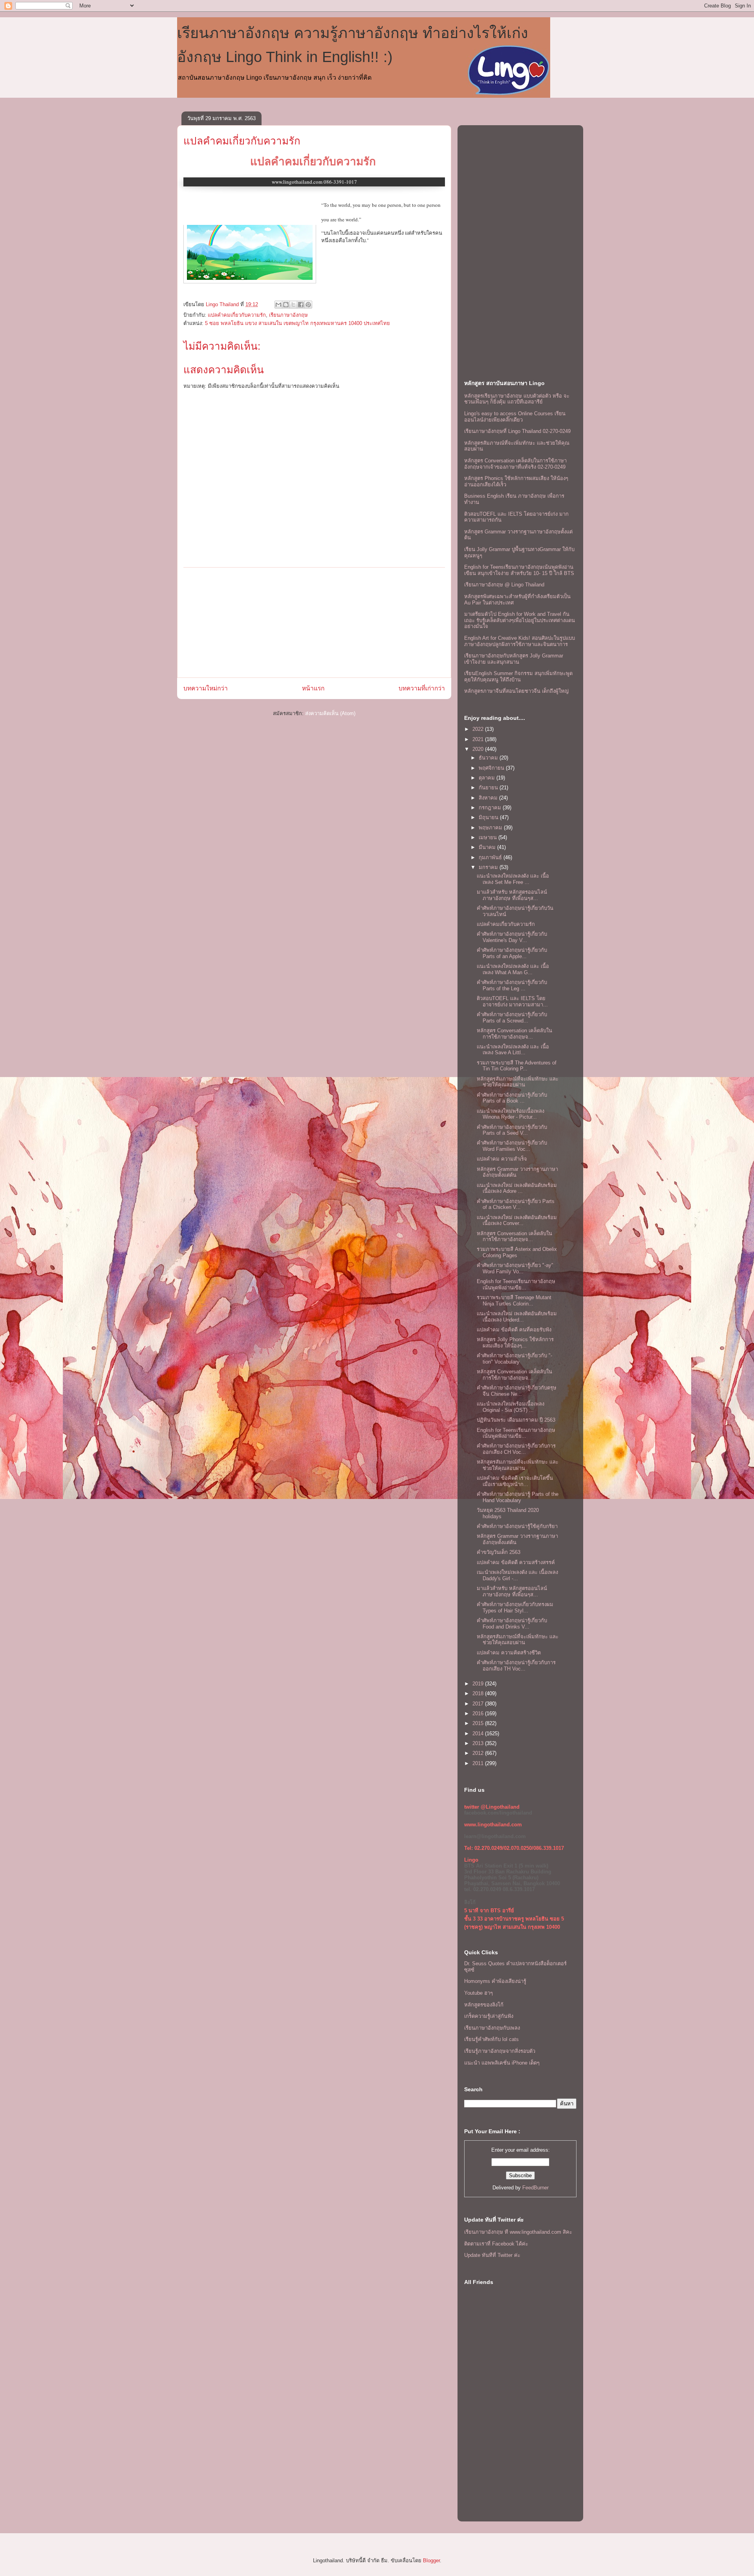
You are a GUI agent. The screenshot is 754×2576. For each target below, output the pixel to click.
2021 (479, 739)
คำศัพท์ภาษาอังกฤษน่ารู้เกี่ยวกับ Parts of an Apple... (512, 953)
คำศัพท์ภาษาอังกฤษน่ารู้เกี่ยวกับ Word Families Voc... (512, 1146)
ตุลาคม (488, 778)
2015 (479, 1723)
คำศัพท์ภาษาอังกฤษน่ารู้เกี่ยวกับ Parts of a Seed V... (512, 1130)
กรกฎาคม (491, 808)
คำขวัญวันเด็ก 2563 (499, 1552)
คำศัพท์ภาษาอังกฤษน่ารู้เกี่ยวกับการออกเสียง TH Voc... (516, 1666)
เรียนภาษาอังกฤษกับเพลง (492, 2028)
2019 (479, 1684)
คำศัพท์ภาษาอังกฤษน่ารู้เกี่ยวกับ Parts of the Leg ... (512, 985)
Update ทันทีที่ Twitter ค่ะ (492, 2255)
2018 (479, 1693)
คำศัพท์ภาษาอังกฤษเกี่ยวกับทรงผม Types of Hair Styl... (515, 1607)
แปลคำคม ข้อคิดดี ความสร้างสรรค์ (516, 1562)
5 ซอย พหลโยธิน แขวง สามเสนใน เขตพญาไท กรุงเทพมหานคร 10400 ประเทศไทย (297, 323)
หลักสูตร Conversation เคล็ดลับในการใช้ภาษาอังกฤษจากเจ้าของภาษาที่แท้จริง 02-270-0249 (515, 464)
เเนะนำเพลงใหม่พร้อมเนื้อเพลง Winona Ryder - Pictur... (511, 1114)
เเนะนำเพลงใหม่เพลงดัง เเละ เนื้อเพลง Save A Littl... (513, 1050)
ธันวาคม (489, 758)
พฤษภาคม (491, 828)
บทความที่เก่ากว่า (422, 688)
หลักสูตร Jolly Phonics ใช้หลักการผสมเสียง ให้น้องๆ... (515, 1343)
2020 (479, 749)
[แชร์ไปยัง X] (293, 305)
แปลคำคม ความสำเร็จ (502, 1159)
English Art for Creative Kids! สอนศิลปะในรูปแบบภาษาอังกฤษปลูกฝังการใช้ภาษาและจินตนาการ (520, 641)
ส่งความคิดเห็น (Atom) (330, 713)
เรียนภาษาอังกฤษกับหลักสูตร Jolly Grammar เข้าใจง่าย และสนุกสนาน (514, 659)
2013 (479, 1743)
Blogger (431, 2560)
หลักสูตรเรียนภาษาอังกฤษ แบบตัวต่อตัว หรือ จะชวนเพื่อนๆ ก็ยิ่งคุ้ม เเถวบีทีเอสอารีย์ (517, 399)
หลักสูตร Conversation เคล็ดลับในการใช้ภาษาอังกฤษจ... (514, 1034)
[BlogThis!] (286, 305)
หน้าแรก (313, 688)
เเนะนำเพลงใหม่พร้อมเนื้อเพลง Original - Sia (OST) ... (511, 1407)
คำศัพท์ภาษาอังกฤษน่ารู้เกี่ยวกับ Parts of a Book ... (512, 1098)
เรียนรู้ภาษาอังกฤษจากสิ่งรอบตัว (500, 2051)
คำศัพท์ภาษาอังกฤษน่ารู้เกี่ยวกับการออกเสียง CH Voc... (516, 1449)
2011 (479, 1763)
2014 (479, 1733)
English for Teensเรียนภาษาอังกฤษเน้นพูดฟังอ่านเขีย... (516, 1284)
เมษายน (489, 837)
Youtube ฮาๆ (479, 1993)
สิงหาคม (489, 798)
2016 (479, 1713)
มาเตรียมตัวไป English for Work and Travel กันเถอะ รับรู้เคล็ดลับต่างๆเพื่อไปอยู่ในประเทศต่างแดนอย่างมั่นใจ (520, 620)
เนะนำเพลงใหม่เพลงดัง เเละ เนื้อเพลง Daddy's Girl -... (517, 1575)
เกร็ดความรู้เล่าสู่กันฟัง (489, 2016)
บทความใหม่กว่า (206, 688)
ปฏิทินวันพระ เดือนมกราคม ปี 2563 (516, 1420)
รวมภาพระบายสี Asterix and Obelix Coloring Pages (517, 1252)
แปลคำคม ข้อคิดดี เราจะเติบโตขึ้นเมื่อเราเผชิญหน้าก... (515, 1481)
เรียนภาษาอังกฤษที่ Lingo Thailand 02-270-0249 (517, 431)
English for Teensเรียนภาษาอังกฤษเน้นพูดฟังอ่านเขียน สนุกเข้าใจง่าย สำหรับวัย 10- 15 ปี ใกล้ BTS (519, 570)
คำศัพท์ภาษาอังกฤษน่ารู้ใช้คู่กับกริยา (517, 1526)
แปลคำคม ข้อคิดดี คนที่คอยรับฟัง (514, 1330)
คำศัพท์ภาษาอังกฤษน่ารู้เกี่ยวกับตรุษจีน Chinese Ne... (517, 1391)
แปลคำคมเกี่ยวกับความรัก (242, 141)
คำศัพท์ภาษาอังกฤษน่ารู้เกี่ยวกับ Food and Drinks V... (512, 1624)
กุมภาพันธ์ (491, 857)
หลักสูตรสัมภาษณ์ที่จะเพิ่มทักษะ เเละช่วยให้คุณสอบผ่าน (518, 1082)
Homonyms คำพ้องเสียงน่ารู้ (495, 1981)
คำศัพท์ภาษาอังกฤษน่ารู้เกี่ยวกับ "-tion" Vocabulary (514, 1359)
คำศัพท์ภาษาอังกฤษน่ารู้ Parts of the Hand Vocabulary (518, 1497)
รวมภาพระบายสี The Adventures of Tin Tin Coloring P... (517, 1066)
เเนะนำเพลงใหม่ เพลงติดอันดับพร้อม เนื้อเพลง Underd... (517, 1317)
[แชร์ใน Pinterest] (308, 305)
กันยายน (489, 788)
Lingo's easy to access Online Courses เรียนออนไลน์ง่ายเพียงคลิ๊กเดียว (515, 417)
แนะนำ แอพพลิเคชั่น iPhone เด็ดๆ (502, 2063)
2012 (479, 1753)
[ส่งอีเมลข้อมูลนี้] (278, 305)
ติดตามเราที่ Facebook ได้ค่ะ (496, 2244)
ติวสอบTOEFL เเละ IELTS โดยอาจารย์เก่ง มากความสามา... (512, 1001)
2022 (479, 729)
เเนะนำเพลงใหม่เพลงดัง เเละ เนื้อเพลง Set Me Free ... (513, 879)
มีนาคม (488, 847)
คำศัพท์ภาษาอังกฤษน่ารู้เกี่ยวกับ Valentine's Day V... (512, 937)
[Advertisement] (314, 623)
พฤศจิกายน (492, 768)
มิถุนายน (489, 817)
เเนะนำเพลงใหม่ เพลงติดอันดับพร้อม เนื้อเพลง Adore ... (517, 1188)
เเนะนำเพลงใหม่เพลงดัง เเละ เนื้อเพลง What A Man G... (513, 969)
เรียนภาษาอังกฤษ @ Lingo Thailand (504, 585)
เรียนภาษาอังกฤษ (288, 315)
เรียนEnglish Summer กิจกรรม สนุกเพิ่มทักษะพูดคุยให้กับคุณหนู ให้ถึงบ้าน (518, 676)
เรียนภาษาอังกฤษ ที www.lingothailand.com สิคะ (518, 2232)
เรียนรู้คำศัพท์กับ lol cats (491, 2039)
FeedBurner (535, 2188)
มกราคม (489, 867)
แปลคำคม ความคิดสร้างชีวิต (509, 1653)
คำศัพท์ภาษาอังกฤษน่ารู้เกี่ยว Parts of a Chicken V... (516, 1204)
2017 (479, 1704)
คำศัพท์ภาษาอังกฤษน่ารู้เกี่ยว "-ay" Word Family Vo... (515, 1268)
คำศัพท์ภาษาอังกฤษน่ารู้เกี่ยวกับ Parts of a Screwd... (512, 1018)
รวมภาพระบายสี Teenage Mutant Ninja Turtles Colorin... (514, 1301)
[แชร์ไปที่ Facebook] (301, 305)
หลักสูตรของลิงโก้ (484, 2005)
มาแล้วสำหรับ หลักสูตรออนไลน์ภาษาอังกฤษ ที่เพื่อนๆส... (512, 895)
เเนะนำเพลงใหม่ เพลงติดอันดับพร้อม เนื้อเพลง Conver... (517, 1220)
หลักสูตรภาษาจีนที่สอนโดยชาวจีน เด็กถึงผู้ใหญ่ (516, 691)
